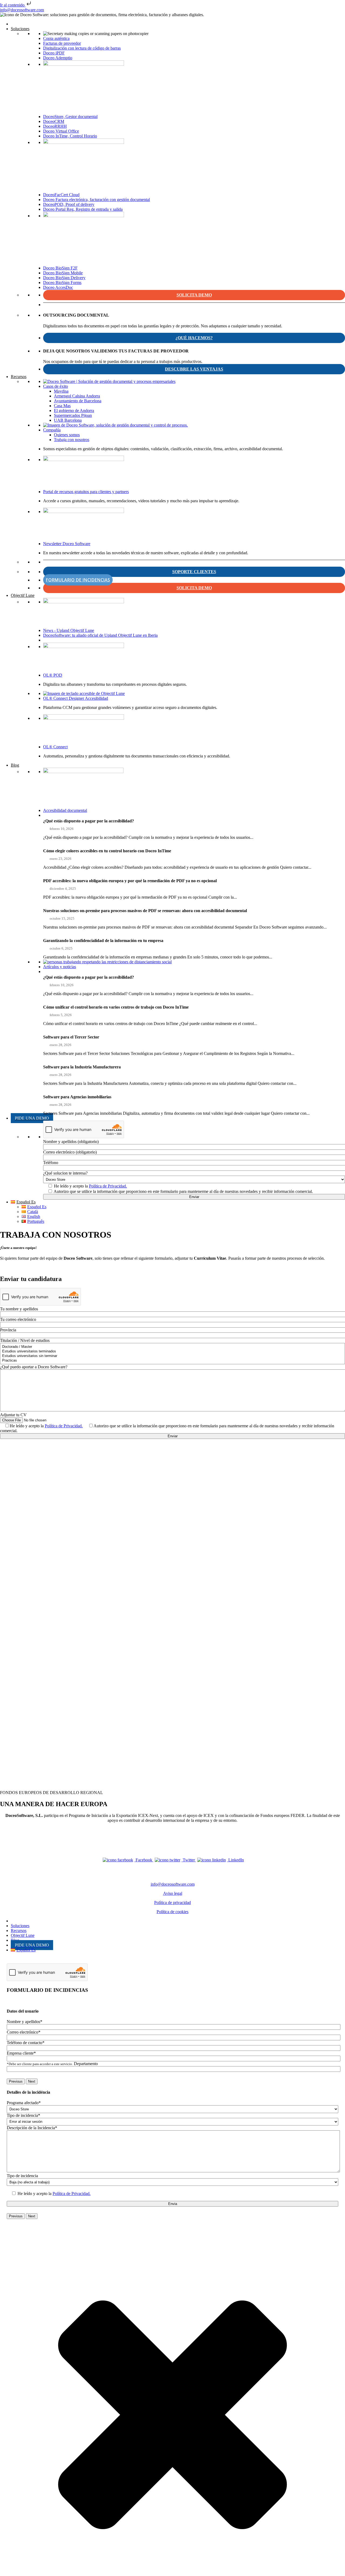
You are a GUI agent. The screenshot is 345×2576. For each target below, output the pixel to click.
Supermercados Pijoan (73, 415)
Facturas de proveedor (62, 43)
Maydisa (61, 391)
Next (32, 2081)
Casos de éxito (56, 386)
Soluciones (20, 29)
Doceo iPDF (54, 53)
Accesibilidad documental (65, 810)
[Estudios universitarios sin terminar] (173, 1356)
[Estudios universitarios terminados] (173, 1351)
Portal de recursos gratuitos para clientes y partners (86, 492)
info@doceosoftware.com (22, 10)
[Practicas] (173, 1361)
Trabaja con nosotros (72, 440)
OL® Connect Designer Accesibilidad (76, 698)
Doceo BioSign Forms (62, 283)
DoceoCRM (54, 121)
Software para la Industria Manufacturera (82, 1067)
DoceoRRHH (55, 126)
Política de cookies (172, 1912)
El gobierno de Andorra (74, 411)
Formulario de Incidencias (78, 580)
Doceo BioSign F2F (60, 268)
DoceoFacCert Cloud (61, 195)
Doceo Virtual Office (61, 131)
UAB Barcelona (68, 420)
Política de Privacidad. (108, 1186)
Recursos (19, 377)
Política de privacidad (172, 1902)
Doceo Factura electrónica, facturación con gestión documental (96, 200)
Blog (15, 765)
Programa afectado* (24, 2103)
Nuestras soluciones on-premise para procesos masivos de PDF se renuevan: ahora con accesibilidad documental (145, 911)
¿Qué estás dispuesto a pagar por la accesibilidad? (89, 821)
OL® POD (53, 675)
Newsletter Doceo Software (67, 544)
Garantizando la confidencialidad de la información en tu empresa (103, 941)
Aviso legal (173, 1893)
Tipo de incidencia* (23, 2115)
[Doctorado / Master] (173, 1347)
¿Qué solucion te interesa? (65, 1173)
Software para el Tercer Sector (71, 1037)
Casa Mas (62, 406)
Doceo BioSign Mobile (63, 273)
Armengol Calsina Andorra (77, 396)
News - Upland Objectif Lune (69, 630)
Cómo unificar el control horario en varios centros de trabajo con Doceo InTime (116, 1007)
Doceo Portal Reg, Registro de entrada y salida (83, 209)
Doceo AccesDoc (58, 287)
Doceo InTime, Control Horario (70, 136)
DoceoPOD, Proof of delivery (69, 204)
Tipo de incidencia (22, 2176)
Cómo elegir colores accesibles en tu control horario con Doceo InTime (107, 851)
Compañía (52, 430)
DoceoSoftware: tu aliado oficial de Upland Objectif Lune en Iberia (100, 635)
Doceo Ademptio (58, 58)
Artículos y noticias (60, 967)
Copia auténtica (56, 38)
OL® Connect (55, 747)
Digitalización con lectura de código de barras (82, 48)
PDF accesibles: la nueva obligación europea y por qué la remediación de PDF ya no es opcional (130, 881)
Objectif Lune (23, 595)
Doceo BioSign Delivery (64, 278)
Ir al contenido (13, 5)
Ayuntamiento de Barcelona (78, 401)
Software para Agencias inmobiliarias (77, 1097)
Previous (16, 2081)
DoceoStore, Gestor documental (70, 117)
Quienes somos (67, 435)
